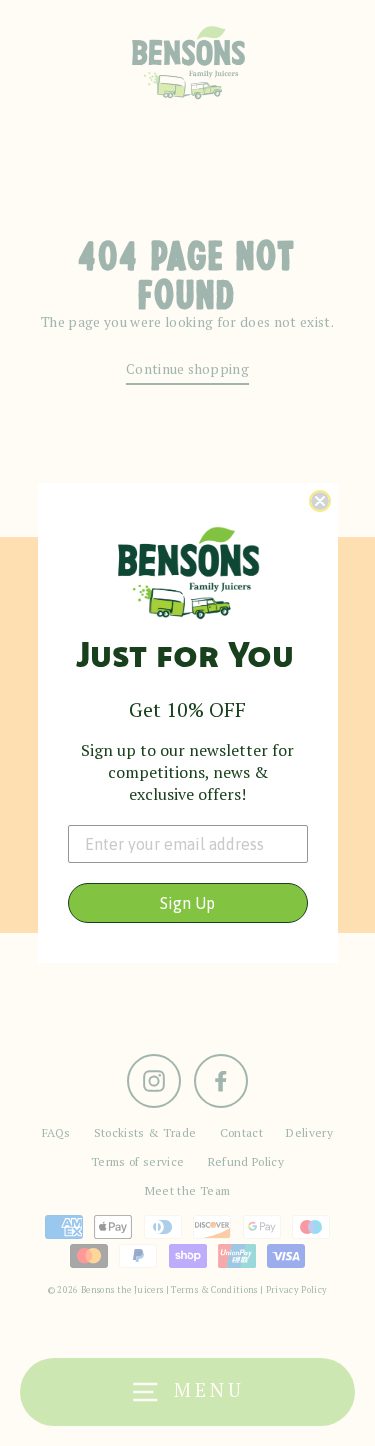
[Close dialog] (320, 501)
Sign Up (187, 903)
